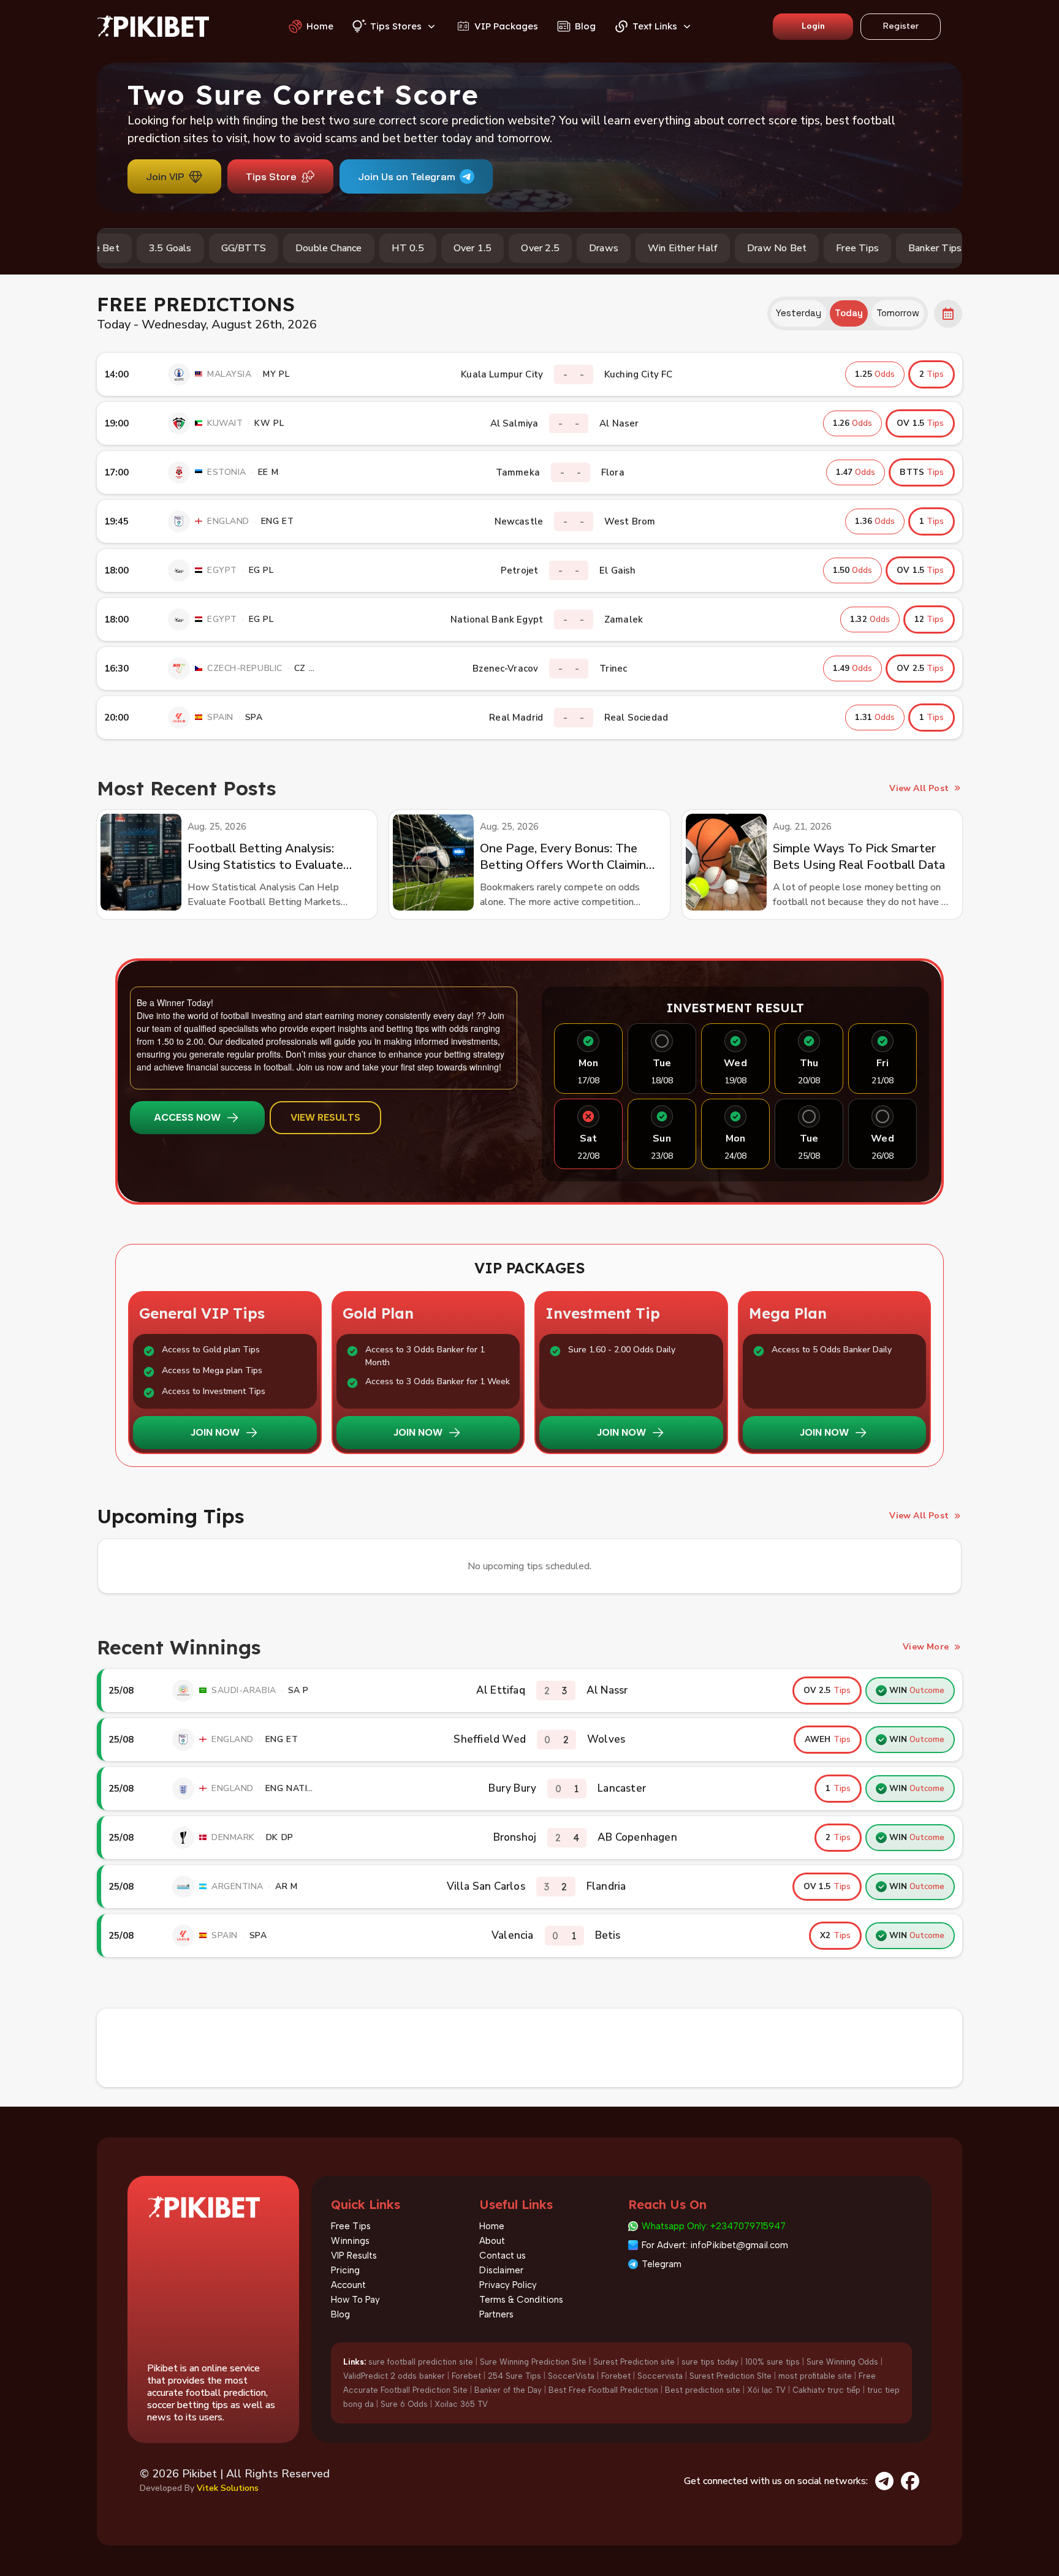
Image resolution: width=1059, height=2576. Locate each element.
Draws (551, 248)
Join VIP (165, 176)
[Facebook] (910, 2481)
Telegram (662, 2264)
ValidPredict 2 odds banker (394, 2376)
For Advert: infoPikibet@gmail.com (715, 2245)
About (492, 2241)
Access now (188, 1117)
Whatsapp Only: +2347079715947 (714, 2226)
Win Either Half (630, 248)
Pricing (345, 2270)
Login (813, 26)
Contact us (503, 2256)
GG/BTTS (191, 248)
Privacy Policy (508, 2285)
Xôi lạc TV (766, 2390)
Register (901, 26)
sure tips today (710, 2362)
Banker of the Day (508, 2390)
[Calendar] (948, 314)
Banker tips (882, 248)
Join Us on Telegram (407, 176)
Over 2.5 (488, 248)
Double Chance (276, 248)
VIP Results (354, 2256)
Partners (496, 2314)
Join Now (215, 1432)
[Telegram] (884, 2481)
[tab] (799, 313)
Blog (340, 2314)
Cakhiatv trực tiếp (826, 2390)
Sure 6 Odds (404, 2404)
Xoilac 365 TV (461, 2404)
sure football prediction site (421, 2362)
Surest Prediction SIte (731, 2376)
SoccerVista (571, 2376)
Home (492, 2226)
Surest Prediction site (634, 2362)
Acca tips (960, 248)
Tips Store (271, 176)
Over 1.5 (420, 248)
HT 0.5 (355, 248)
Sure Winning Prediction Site (533, 2362)
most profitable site (815, 2376)
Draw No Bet (724, 248)
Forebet (466, 2376)
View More (926, 1647)
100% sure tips (772, 2362)
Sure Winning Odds (842, 2362)
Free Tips (805, 248)
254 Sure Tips (514, 2376)
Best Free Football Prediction (603, 2390)
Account (348, 2285)
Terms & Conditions (521, 2300)
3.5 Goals (118, 248)
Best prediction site (703, 2390)
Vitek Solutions (228, 2488)
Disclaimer (501, 2270)
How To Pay (355, 2300)
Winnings (350, 2241)
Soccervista (660, 2376)
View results (325, 1117)
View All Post (919, 788)
